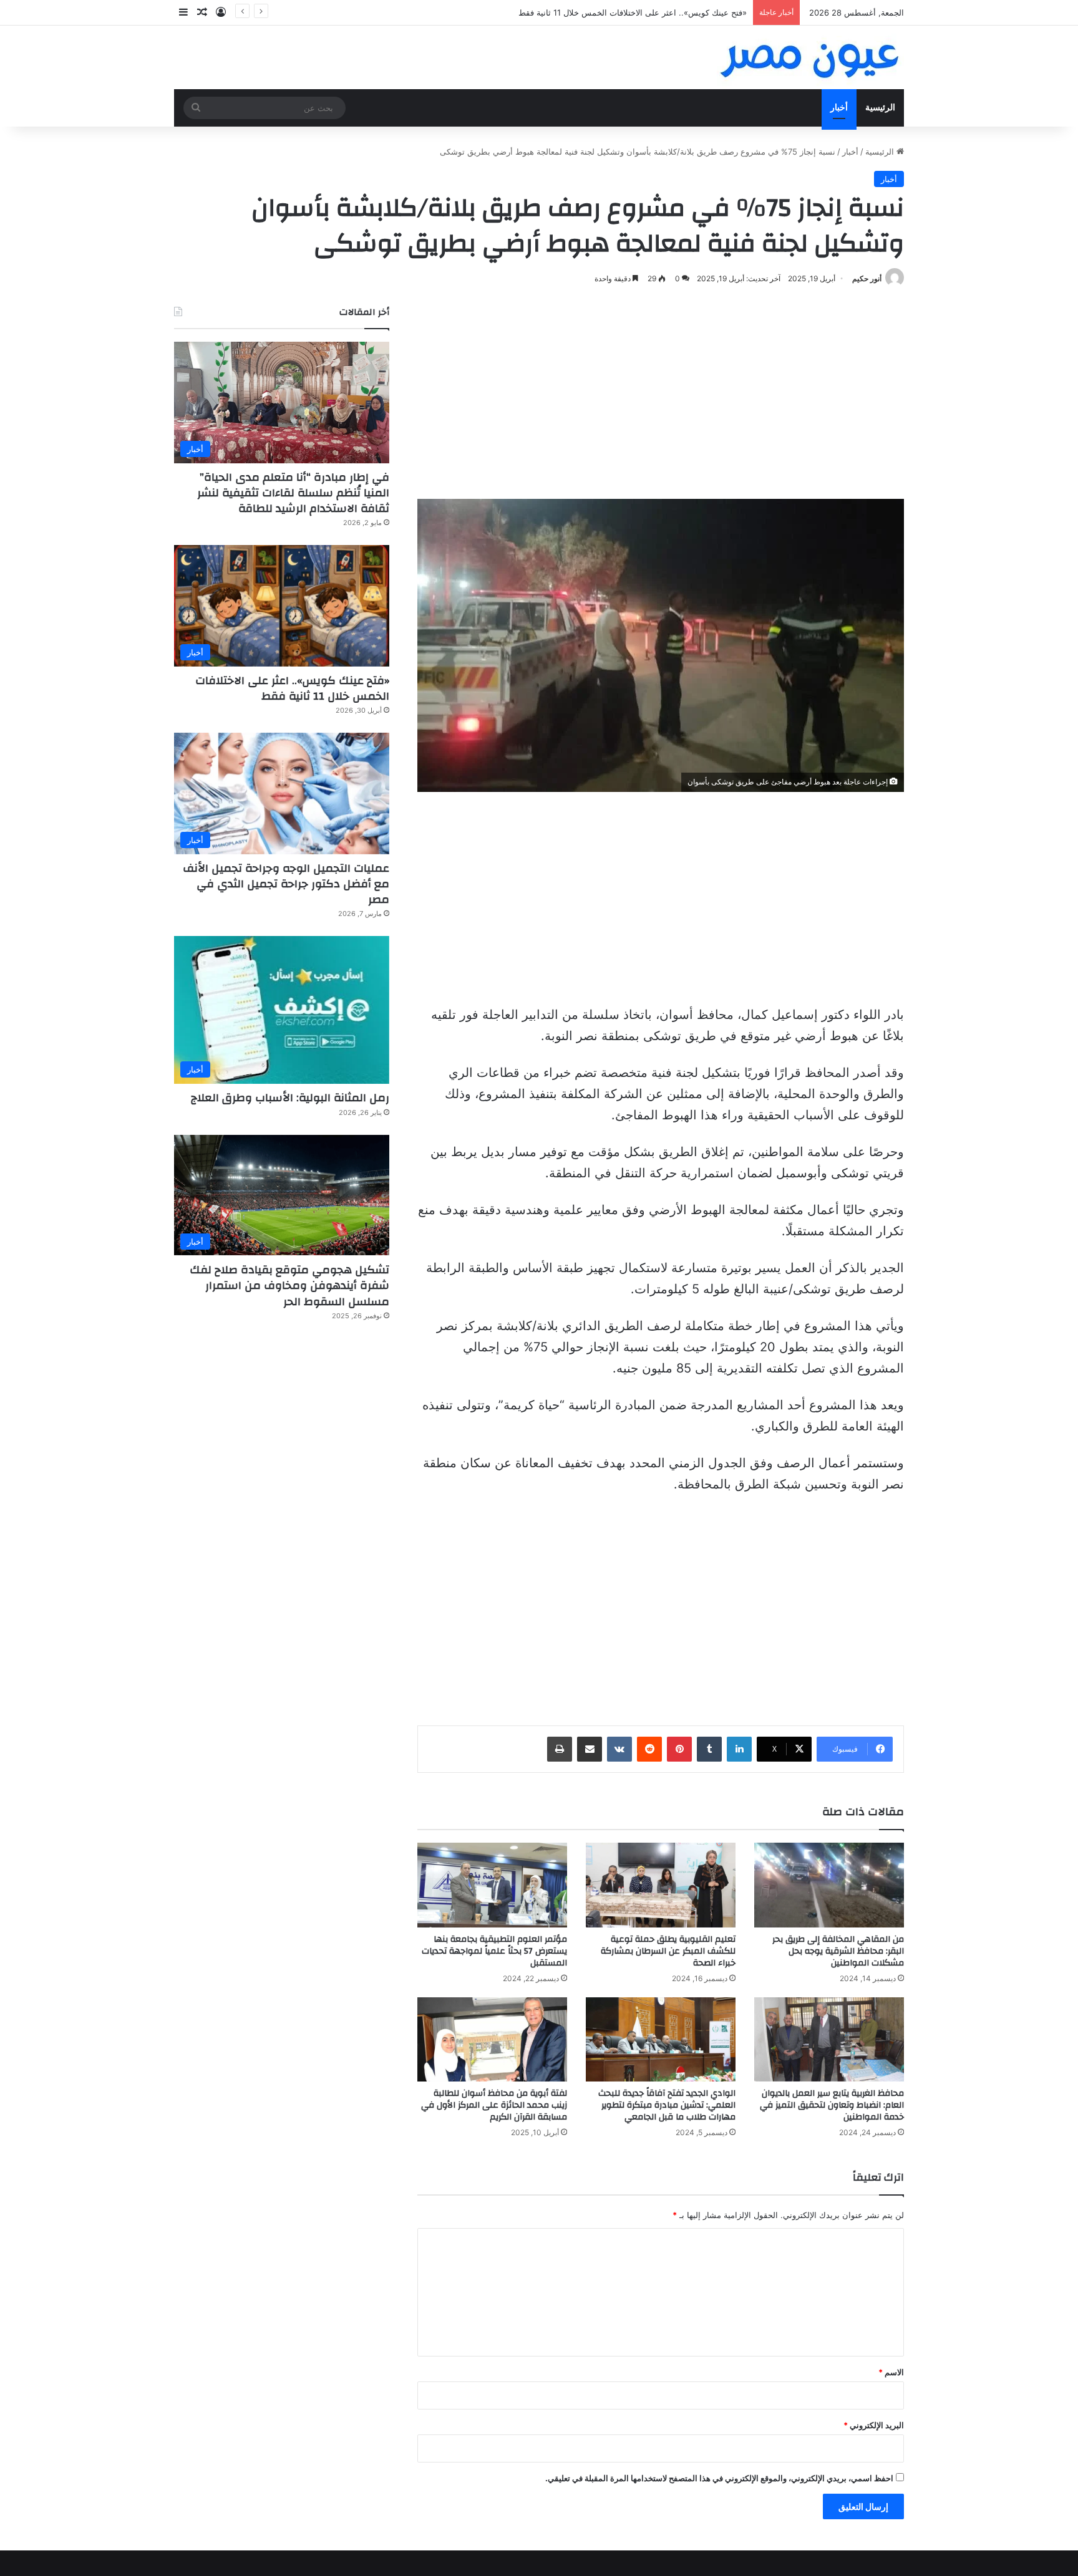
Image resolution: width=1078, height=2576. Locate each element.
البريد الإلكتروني (874, 2425)
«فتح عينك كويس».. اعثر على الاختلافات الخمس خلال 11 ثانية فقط (292, 688)
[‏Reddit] (649, 1749)
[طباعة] (560, 1749)
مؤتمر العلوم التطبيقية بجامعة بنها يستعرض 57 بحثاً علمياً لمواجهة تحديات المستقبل (494, 1951)
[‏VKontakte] (619, 1749)
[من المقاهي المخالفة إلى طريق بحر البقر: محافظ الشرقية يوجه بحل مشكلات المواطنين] (829, 1885)
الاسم (891, 2372)
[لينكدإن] (739, 1749)
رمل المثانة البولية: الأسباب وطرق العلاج (290, 1098)
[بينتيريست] (679, 1749)
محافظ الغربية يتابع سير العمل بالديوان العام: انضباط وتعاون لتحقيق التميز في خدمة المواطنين (832, 2105)
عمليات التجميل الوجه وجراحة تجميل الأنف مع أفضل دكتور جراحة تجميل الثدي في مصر (286, 884)
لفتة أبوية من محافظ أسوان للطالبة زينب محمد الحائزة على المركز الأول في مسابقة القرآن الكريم (494, 2105)
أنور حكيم (867, 278)
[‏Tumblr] (709, 1749)
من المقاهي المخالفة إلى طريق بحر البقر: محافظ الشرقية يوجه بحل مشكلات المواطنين (838, 1951)
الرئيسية (880, 108)
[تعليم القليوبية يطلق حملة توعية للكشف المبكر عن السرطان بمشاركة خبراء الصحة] (661, 1885)
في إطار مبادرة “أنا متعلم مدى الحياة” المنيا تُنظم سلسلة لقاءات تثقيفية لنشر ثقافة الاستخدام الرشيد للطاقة (293, 493)
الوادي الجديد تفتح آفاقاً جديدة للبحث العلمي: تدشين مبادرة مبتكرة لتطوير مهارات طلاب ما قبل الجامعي (667, 2105)
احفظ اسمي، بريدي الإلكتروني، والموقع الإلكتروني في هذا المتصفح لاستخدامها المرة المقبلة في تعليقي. (719, 2478)
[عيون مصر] (810, 57)
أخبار (839, 108)
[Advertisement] (661, 393)
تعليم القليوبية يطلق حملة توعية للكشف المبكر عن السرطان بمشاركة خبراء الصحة (668, 1951)
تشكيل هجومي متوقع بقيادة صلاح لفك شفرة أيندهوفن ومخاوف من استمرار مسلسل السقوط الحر (289, 1286)
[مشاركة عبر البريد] (590, 1749)
